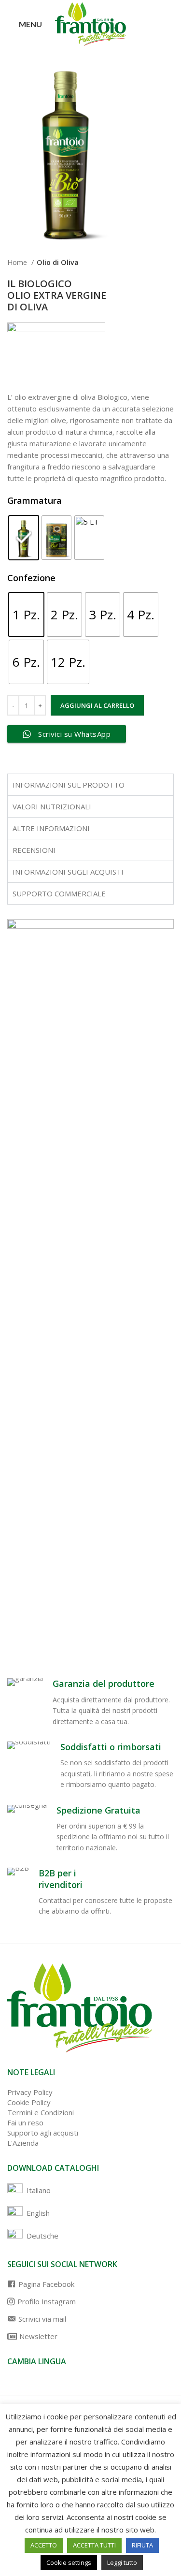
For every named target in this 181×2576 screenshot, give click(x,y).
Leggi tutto (122, 2562)
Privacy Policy (30, 2092)
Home (18, 262)
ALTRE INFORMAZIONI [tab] (51, 828)
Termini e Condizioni (41, 2112)
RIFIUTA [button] (142, 2545)
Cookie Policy (29, 2102)
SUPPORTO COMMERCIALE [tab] (59, 893)
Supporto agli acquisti (43, 2133)
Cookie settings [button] (69, 2562)
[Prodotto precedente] (150, 263)
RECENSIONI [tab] (34, 850)
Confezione (31, 578)
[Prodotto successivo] (169, 263)
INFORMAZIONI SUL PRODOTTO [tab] (69, 785)
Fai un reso (25, 2122)
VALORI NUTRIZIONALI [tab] (52, 806)
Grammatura (35, 500)
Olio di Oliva (58, 262)
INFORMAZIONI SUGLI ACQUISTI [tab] (68, 872)
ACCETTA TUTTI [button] (94, 2545)
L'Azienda (23, 2143)
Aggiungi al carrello (97, 705)
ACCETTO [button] (44, 2545)
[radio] (24, 538)
